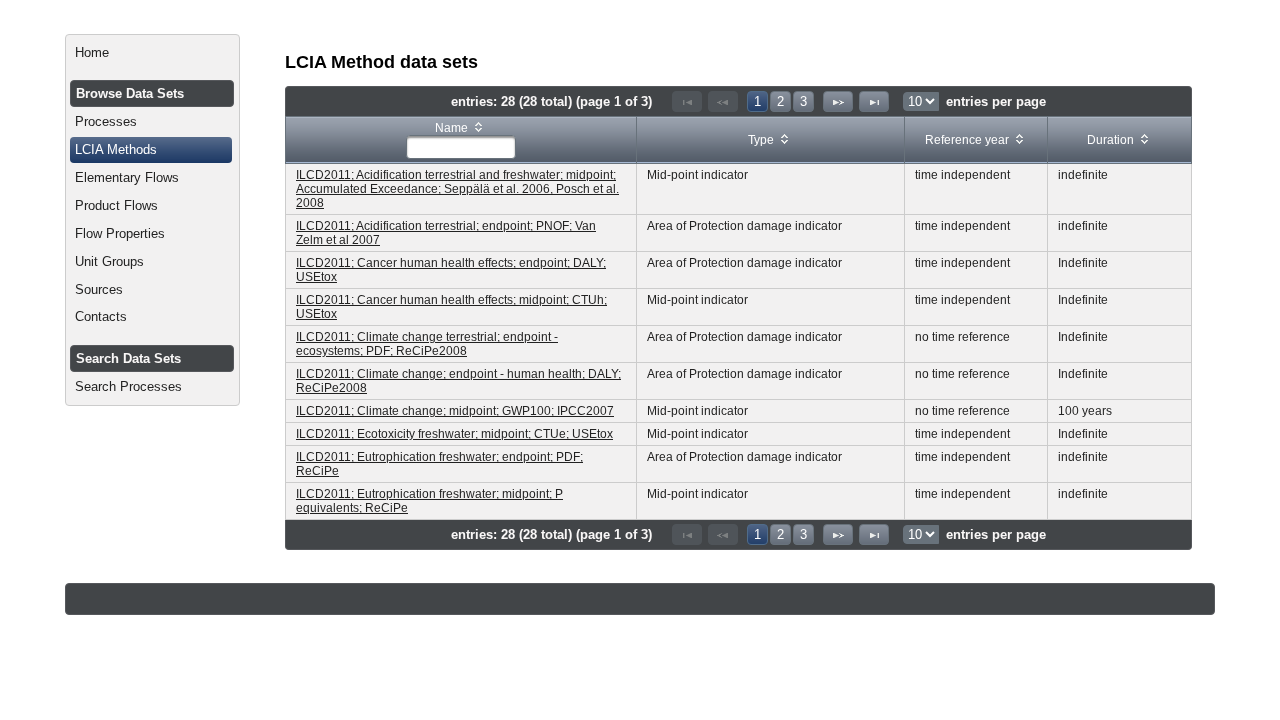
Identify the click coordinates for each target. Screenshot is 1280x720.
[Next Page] (838, 101)
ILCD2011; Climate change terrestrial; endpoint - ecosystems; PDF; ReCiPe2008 (427, 344)
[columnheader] (461, 140)
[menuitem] (152, 53)
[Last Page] (874, 101)
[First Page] (687, 101)
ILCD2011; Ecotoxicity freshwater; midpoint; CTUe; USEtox (454, 434)
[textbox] (461, 147)
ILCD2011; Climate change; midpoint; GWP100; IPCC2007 (455, 411)
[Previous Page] (723, 101)
